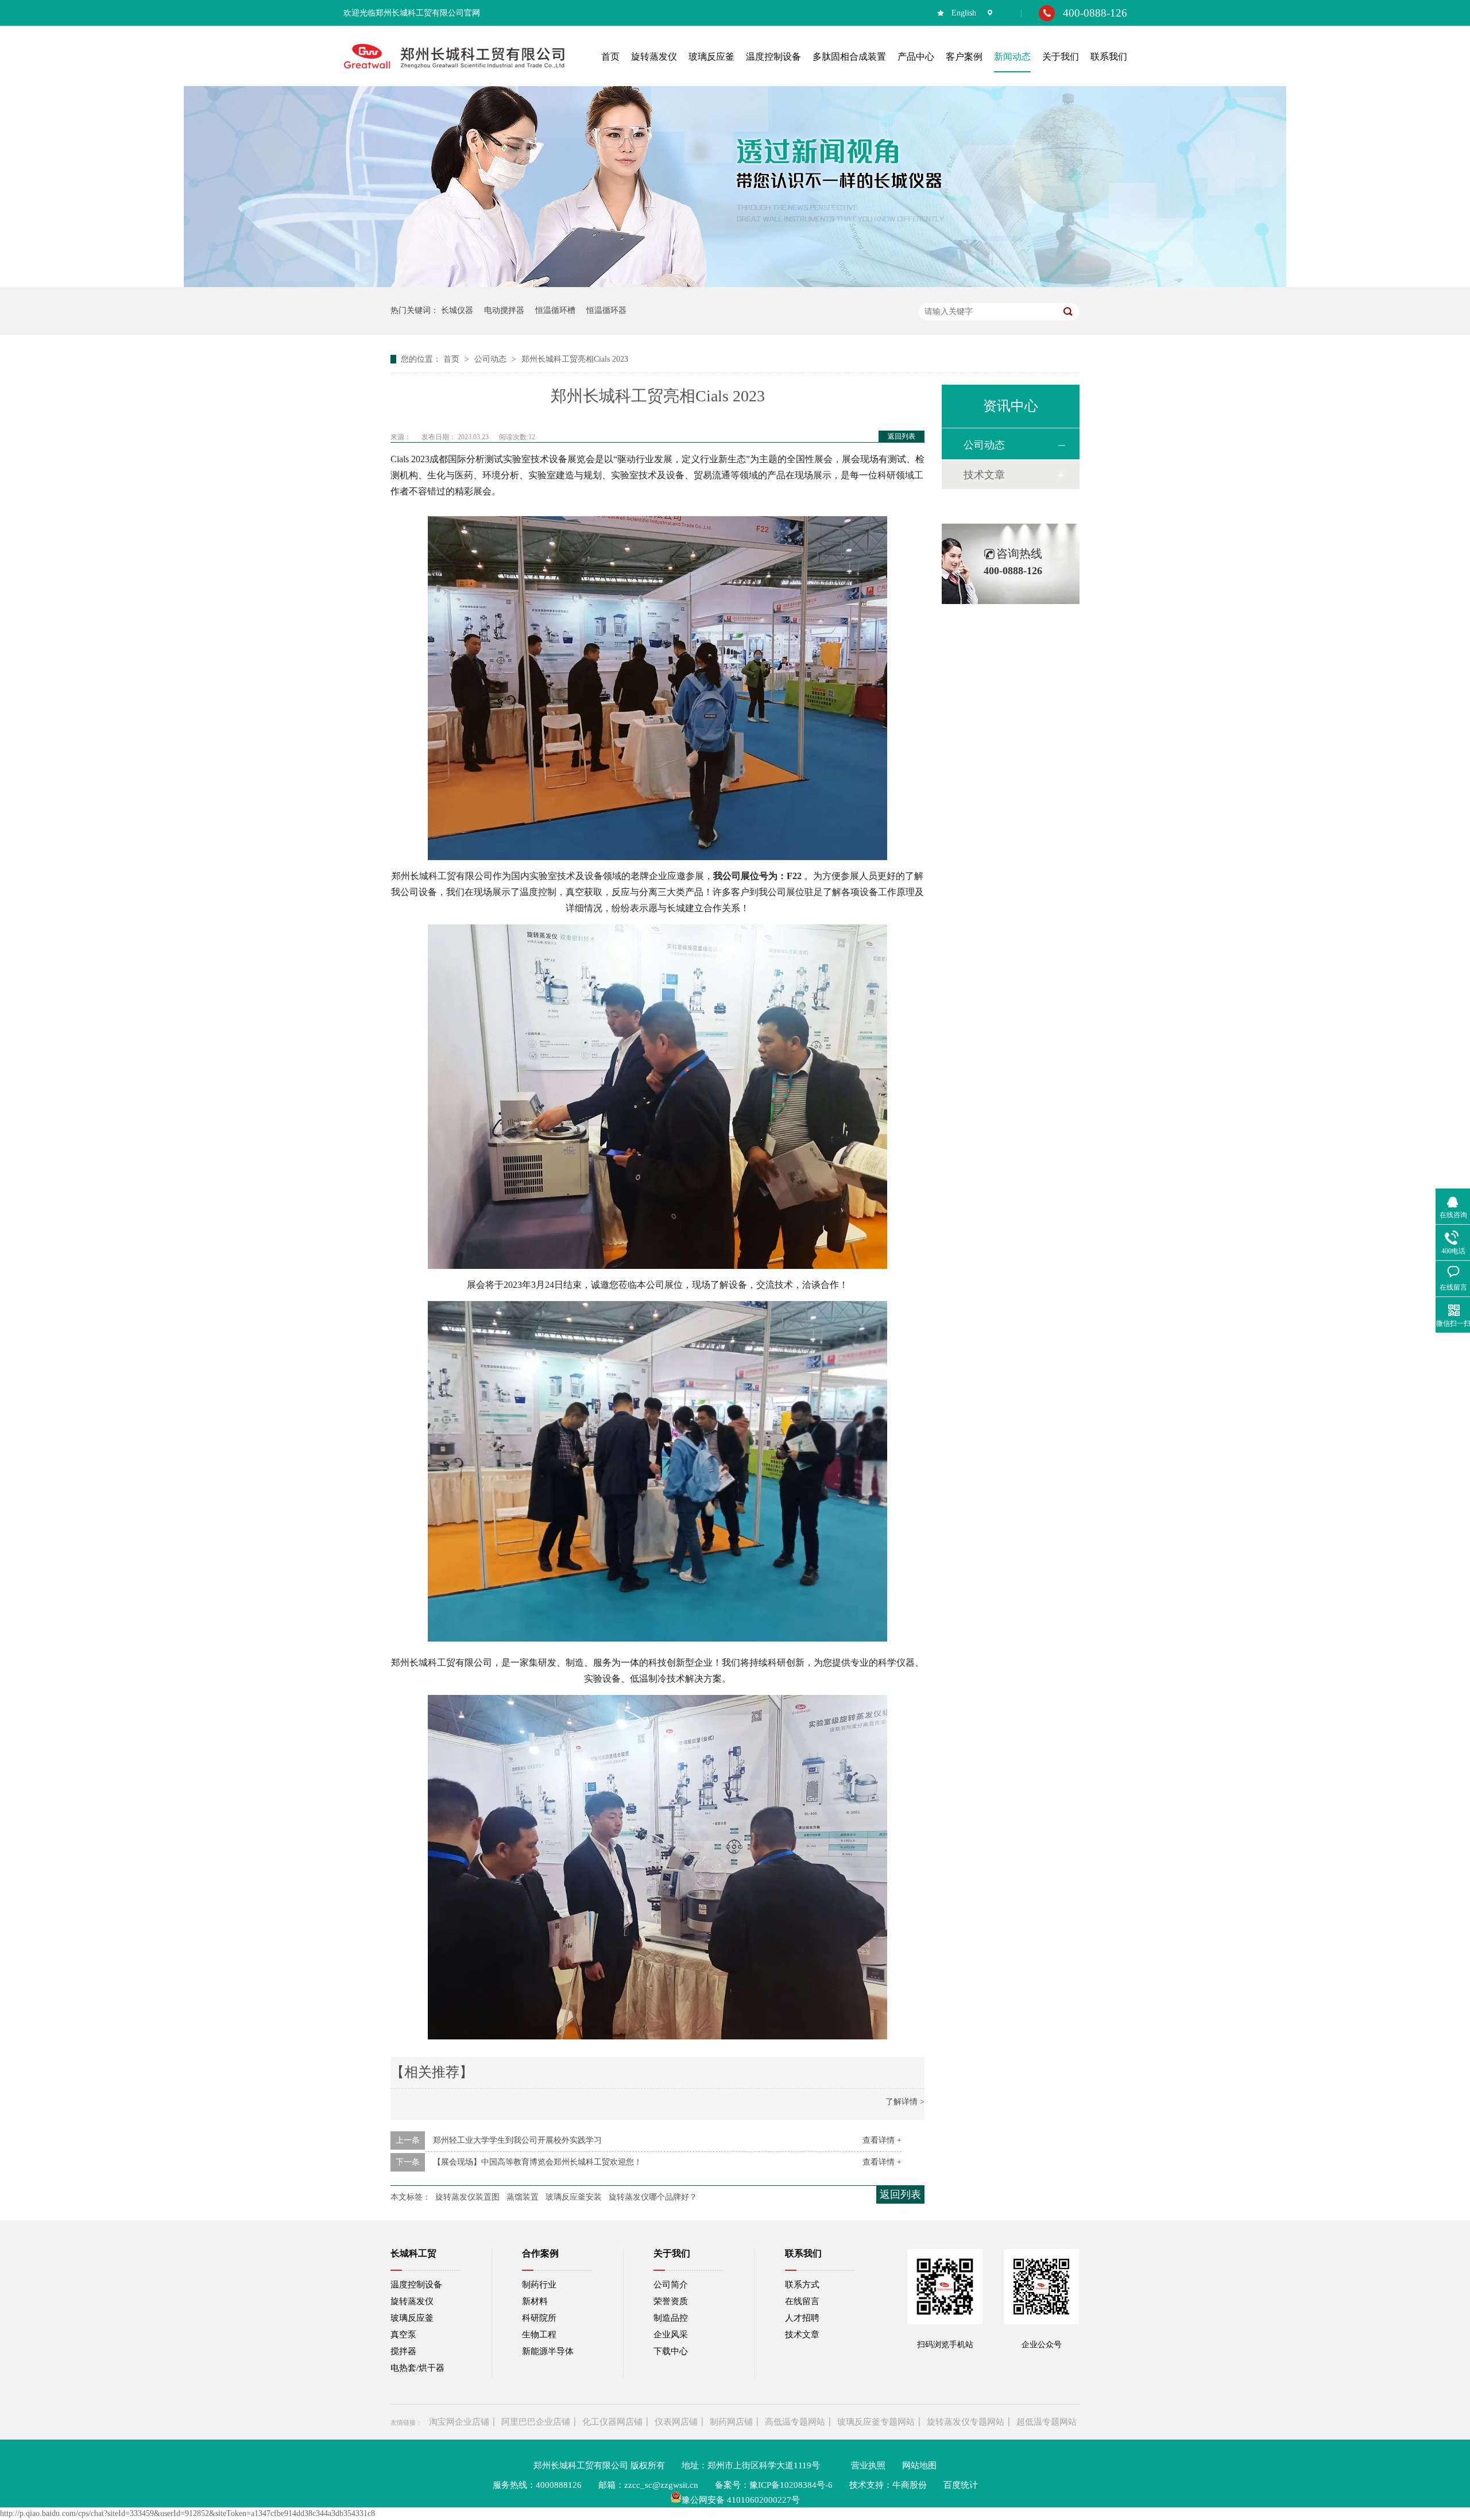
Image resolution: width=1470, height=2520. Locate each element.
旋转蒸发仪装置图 (467, 2197)
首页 (452, 359)
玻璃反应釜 (412, 2318)
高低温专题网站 (795, 2422)
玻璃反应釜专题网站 (876, 2422)
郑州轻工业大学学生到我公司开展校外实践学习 (517, 2140)
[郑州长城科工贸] (454, 69)
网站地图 (919, 2465)
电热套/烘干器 (417, 2368)
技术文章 (984, 475)
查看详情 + (882, 2140)
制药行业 (539, 2285)
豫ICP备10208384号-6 (791, 2485)
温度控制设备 (416, 2285)
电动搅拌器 (504, 310)
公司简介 (671, 2285)
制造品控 (671, 2318)
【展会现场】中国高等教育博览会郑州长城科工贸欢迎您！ (537, 2162)
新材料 (535, 2301)
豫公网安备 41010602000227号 (741, 2500)
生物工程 (539, 2335)
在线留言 (802, 2301)
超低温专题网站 (1047, 2422)
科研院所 (539, 2318)
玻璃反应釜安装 (574, 2197)
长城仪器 (457, 310)
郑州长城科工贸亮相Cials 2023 (575, 359)
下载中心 (671, 2351)
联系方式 (802, 2285)
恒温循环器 (606, 310)
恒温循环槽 (555, 310)
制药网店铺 (731, 2422)
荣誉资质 (671, 2301)
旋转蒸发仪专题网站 (966, 2422)
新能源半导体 (548, 2351)
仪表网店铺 (676, 2422)
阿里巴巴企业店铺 (536, 2422)
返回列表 (902, 436)
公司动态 (492, 359)
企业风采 (671, 2335)
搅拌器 (403, 2351)
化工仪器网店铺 (612, 2422)
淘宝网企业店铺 (459, 2422)
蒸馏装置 (523, 2197)
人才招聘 (802, 2318)
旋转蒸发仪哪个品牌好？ (653, 2197)
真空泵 (403, 2335)
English (964, 13)
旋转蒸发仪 (412, 2301)
